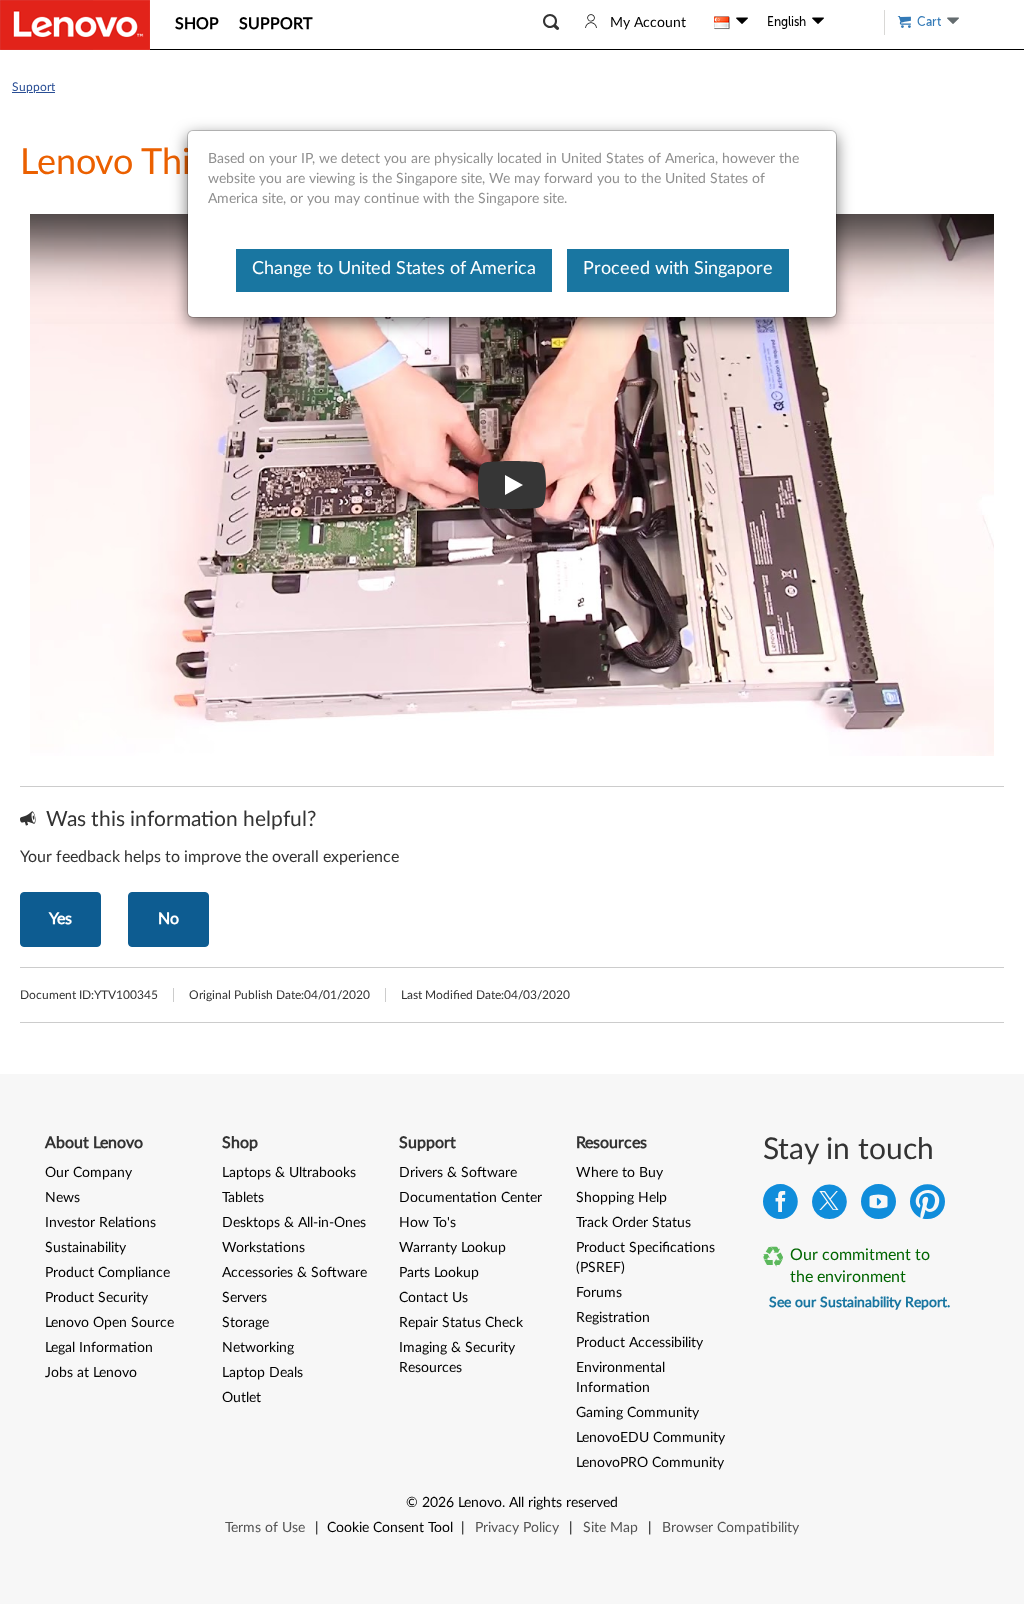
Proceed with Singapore (678, 269)
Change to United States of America (394, 269)
